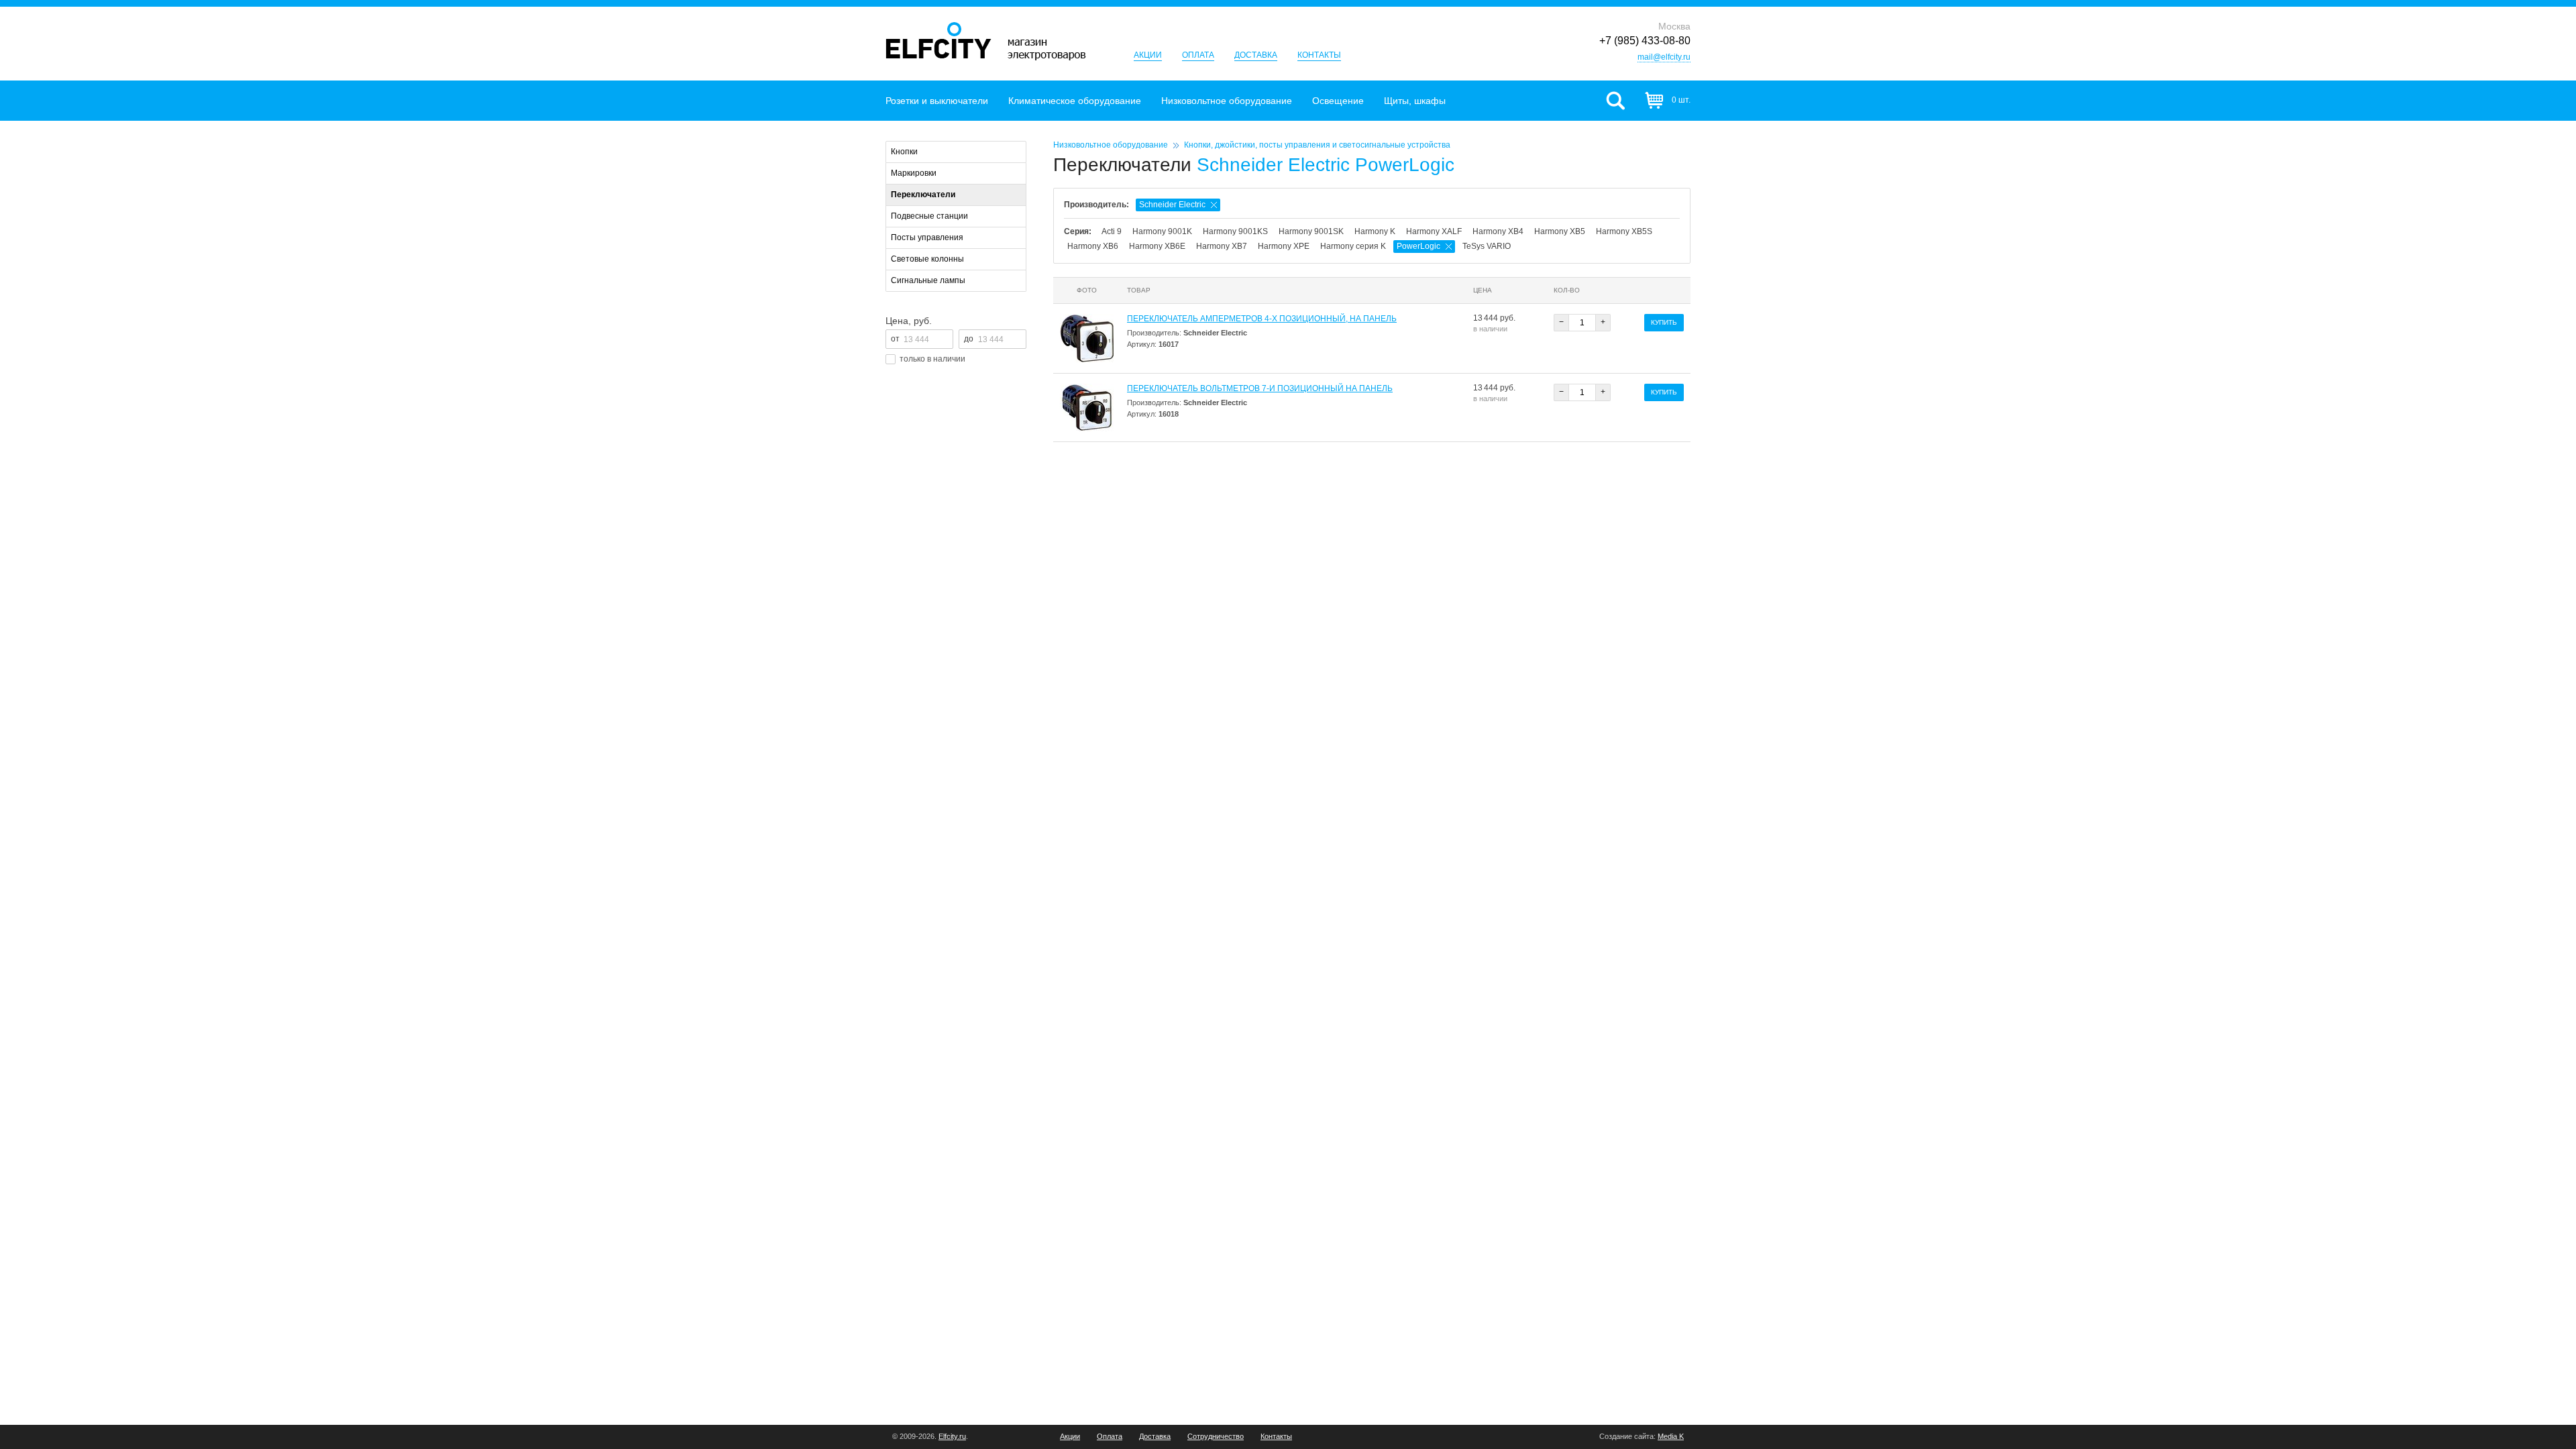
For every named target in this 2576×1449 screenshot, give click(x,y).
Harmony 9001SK (1311, 231)
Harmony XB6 (1093, 246)
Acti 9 (1112, 231)
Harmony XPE (1284, 246)
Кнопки (904, 152)
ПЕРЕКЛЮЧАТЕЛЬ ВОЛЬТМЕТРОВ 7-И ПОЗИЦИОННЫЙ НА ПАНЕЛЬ (1260, 388)
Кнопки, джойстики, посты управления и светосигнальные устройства (1317, 145)
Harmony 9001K (1162, 231)
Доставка (1256, 55)
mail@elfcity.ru (1664, 57)
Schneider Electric (1172, 205)
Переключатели (923, 195)
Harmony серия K (1353, 246)
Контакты (1319, 55)
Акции (1148, 55)
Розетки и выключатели (937, 101)
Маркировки (914, 173)
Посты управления (927, 237)
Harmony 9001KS (1235, 231)
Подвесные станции (929, 216)
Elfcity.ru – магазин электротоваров (986, 41)
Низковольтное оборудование (1227, 101)
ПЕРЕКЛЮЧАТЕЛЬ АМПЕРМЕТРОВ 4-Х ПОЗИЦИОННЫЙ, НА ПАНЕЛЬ (1262, 319)
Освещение (1338, 101)
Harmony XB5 (1560, 231)
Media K (1671, 1436)
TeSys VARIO (1487, 246)
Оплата (1198, 55)
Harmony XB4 (1498, 231)
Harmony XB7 (1222, 246)
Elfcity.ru (952, 1436)
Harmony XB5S (1624, 231)
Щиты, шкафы (1415, 101)
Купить (1664, 322)
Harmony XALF (1434, 231)
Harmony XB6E (1157, 246)
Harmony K (1375, 231)
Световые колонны (927, 259)
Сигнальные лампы (928, 280)
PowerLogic (1418, 246)
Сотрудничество (1216, 1437)
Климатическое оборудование (1075, 101)
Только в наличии (932, 359)
